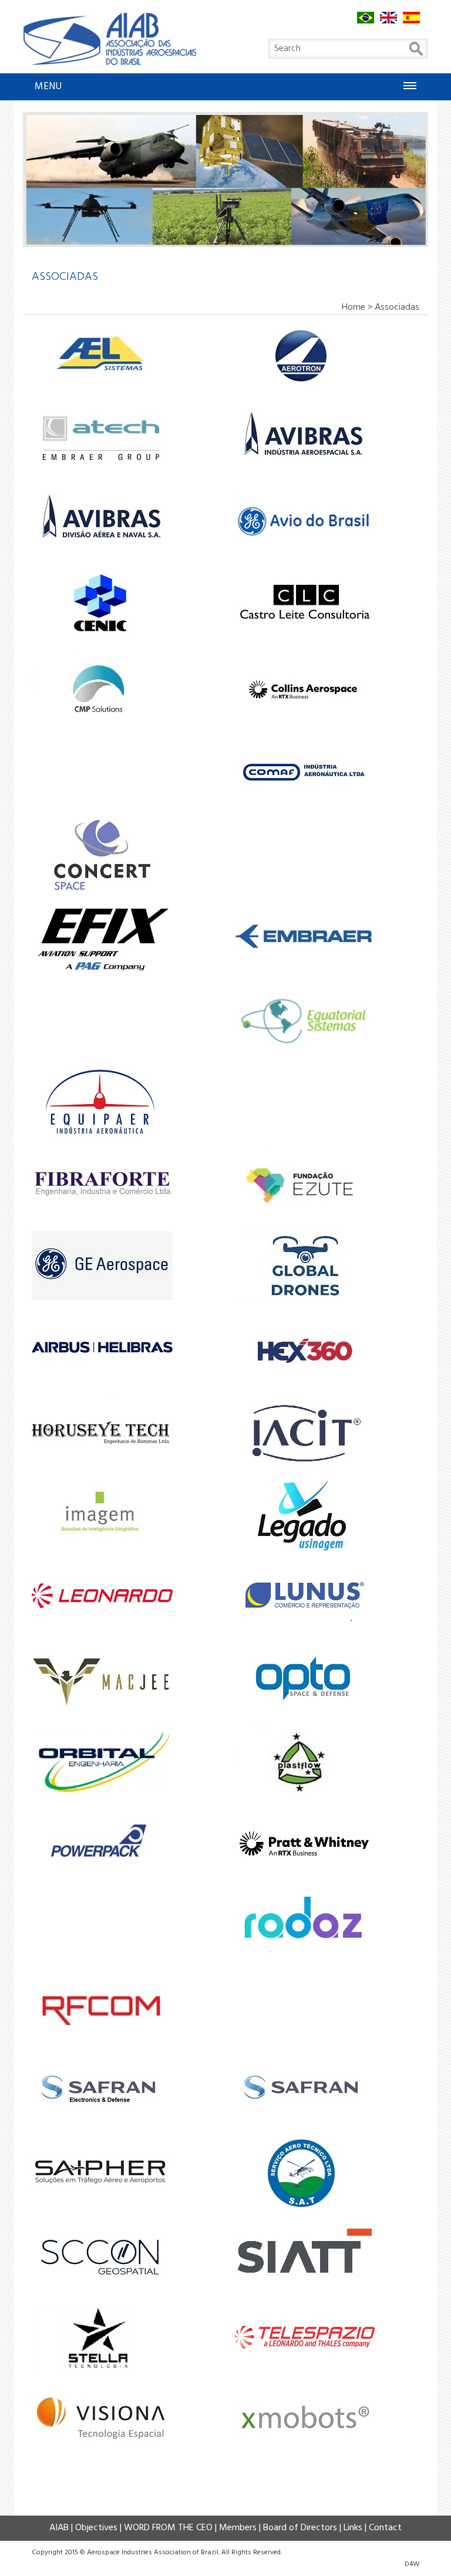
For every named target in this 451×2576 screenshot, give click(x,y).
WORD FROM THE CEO (168, 2528)
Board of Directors (300, 2528)
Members (238, 2528)
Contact (385, 2528)
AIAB (59, 2528)
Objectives (96, 2528)
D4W (412, 2564)
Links (353, 2528)
